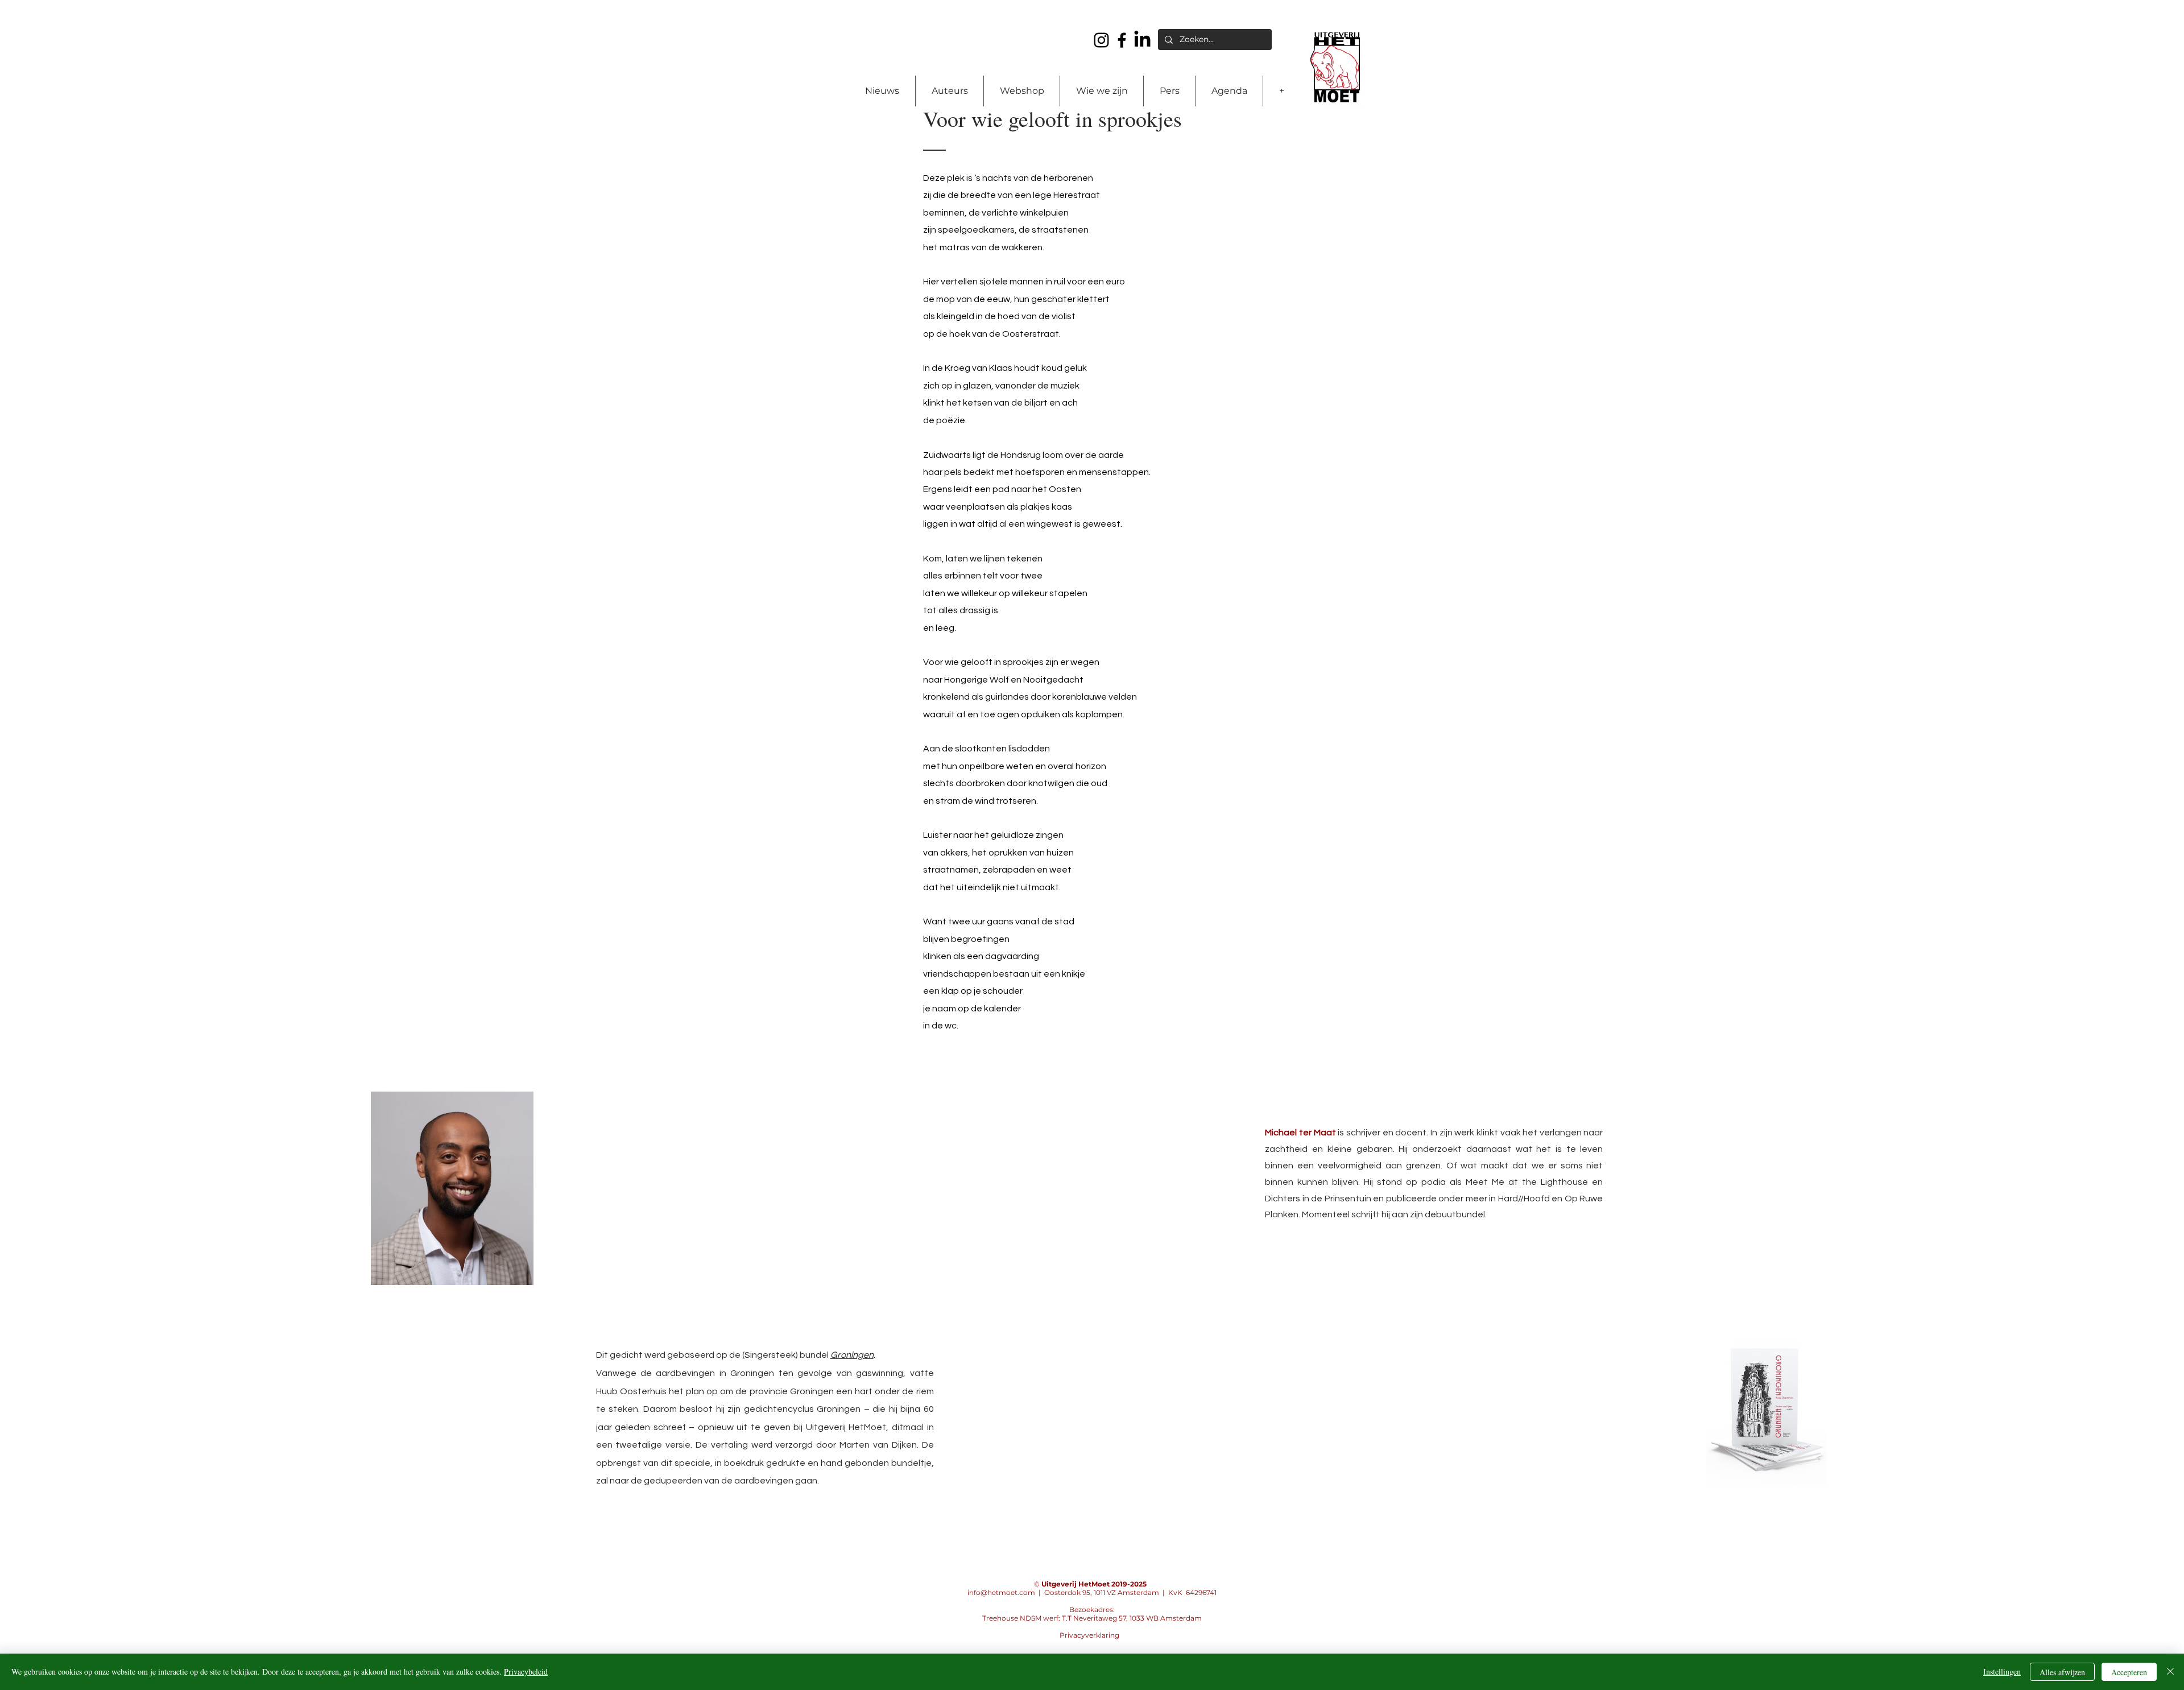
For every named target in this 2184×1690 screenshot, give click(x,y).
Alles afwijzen (2062, 1672)
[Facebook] (1122, 40)
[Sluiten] (2170, 1672)
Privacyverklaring (1089, 1635)
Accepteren (2129, 1672)
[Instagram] (1101, 40)
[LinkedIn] (1142, 40)
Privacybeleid (526, 1672)
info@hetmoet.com (1001, 1592)
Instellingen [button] (2002, 1672)
